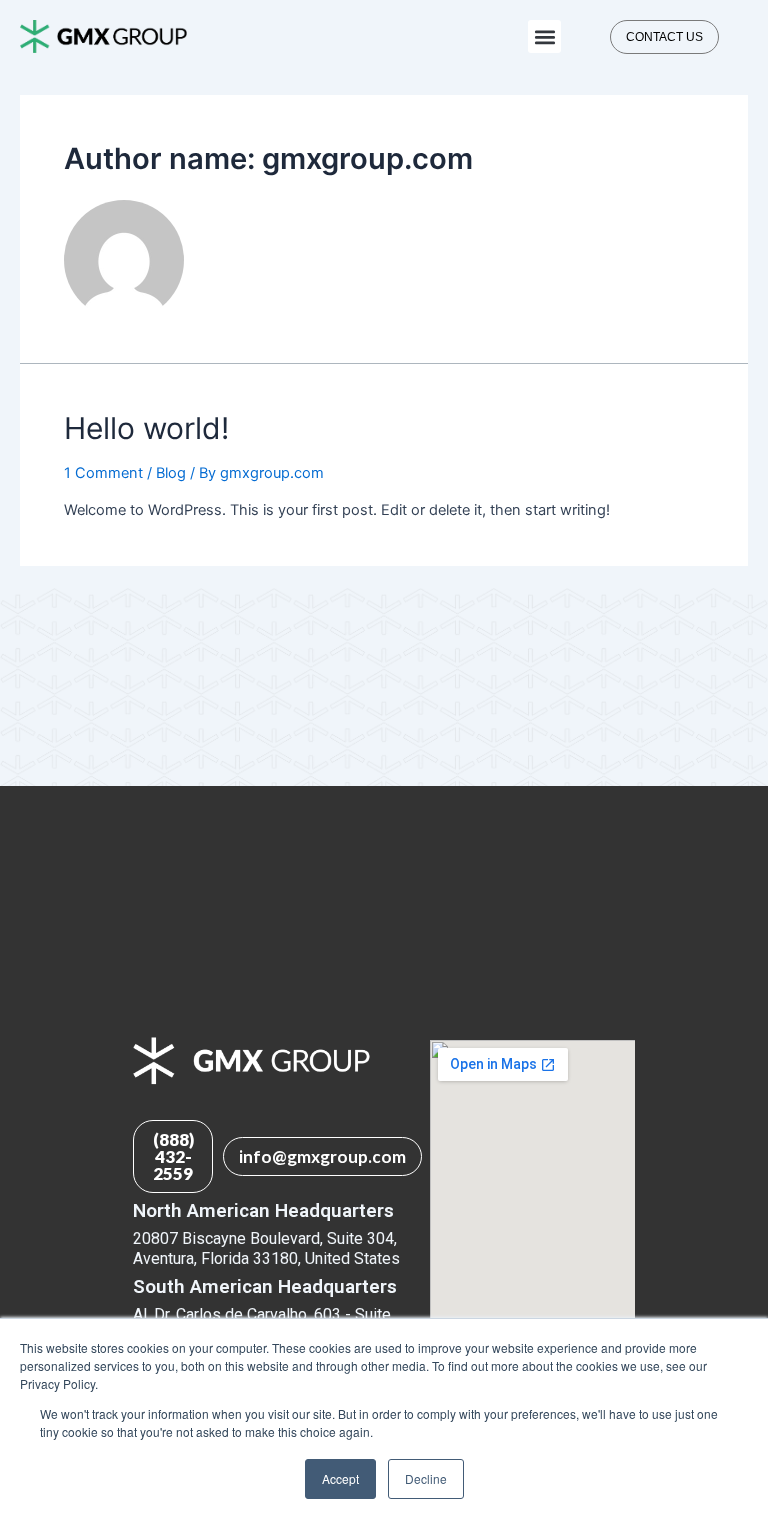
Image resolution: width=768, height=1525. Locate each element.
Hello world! (146, 428)
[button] (544, 36)
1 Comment (103, 473)
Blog (171, 473)
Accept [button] (340, 1478)
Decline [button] (426, 1478)
